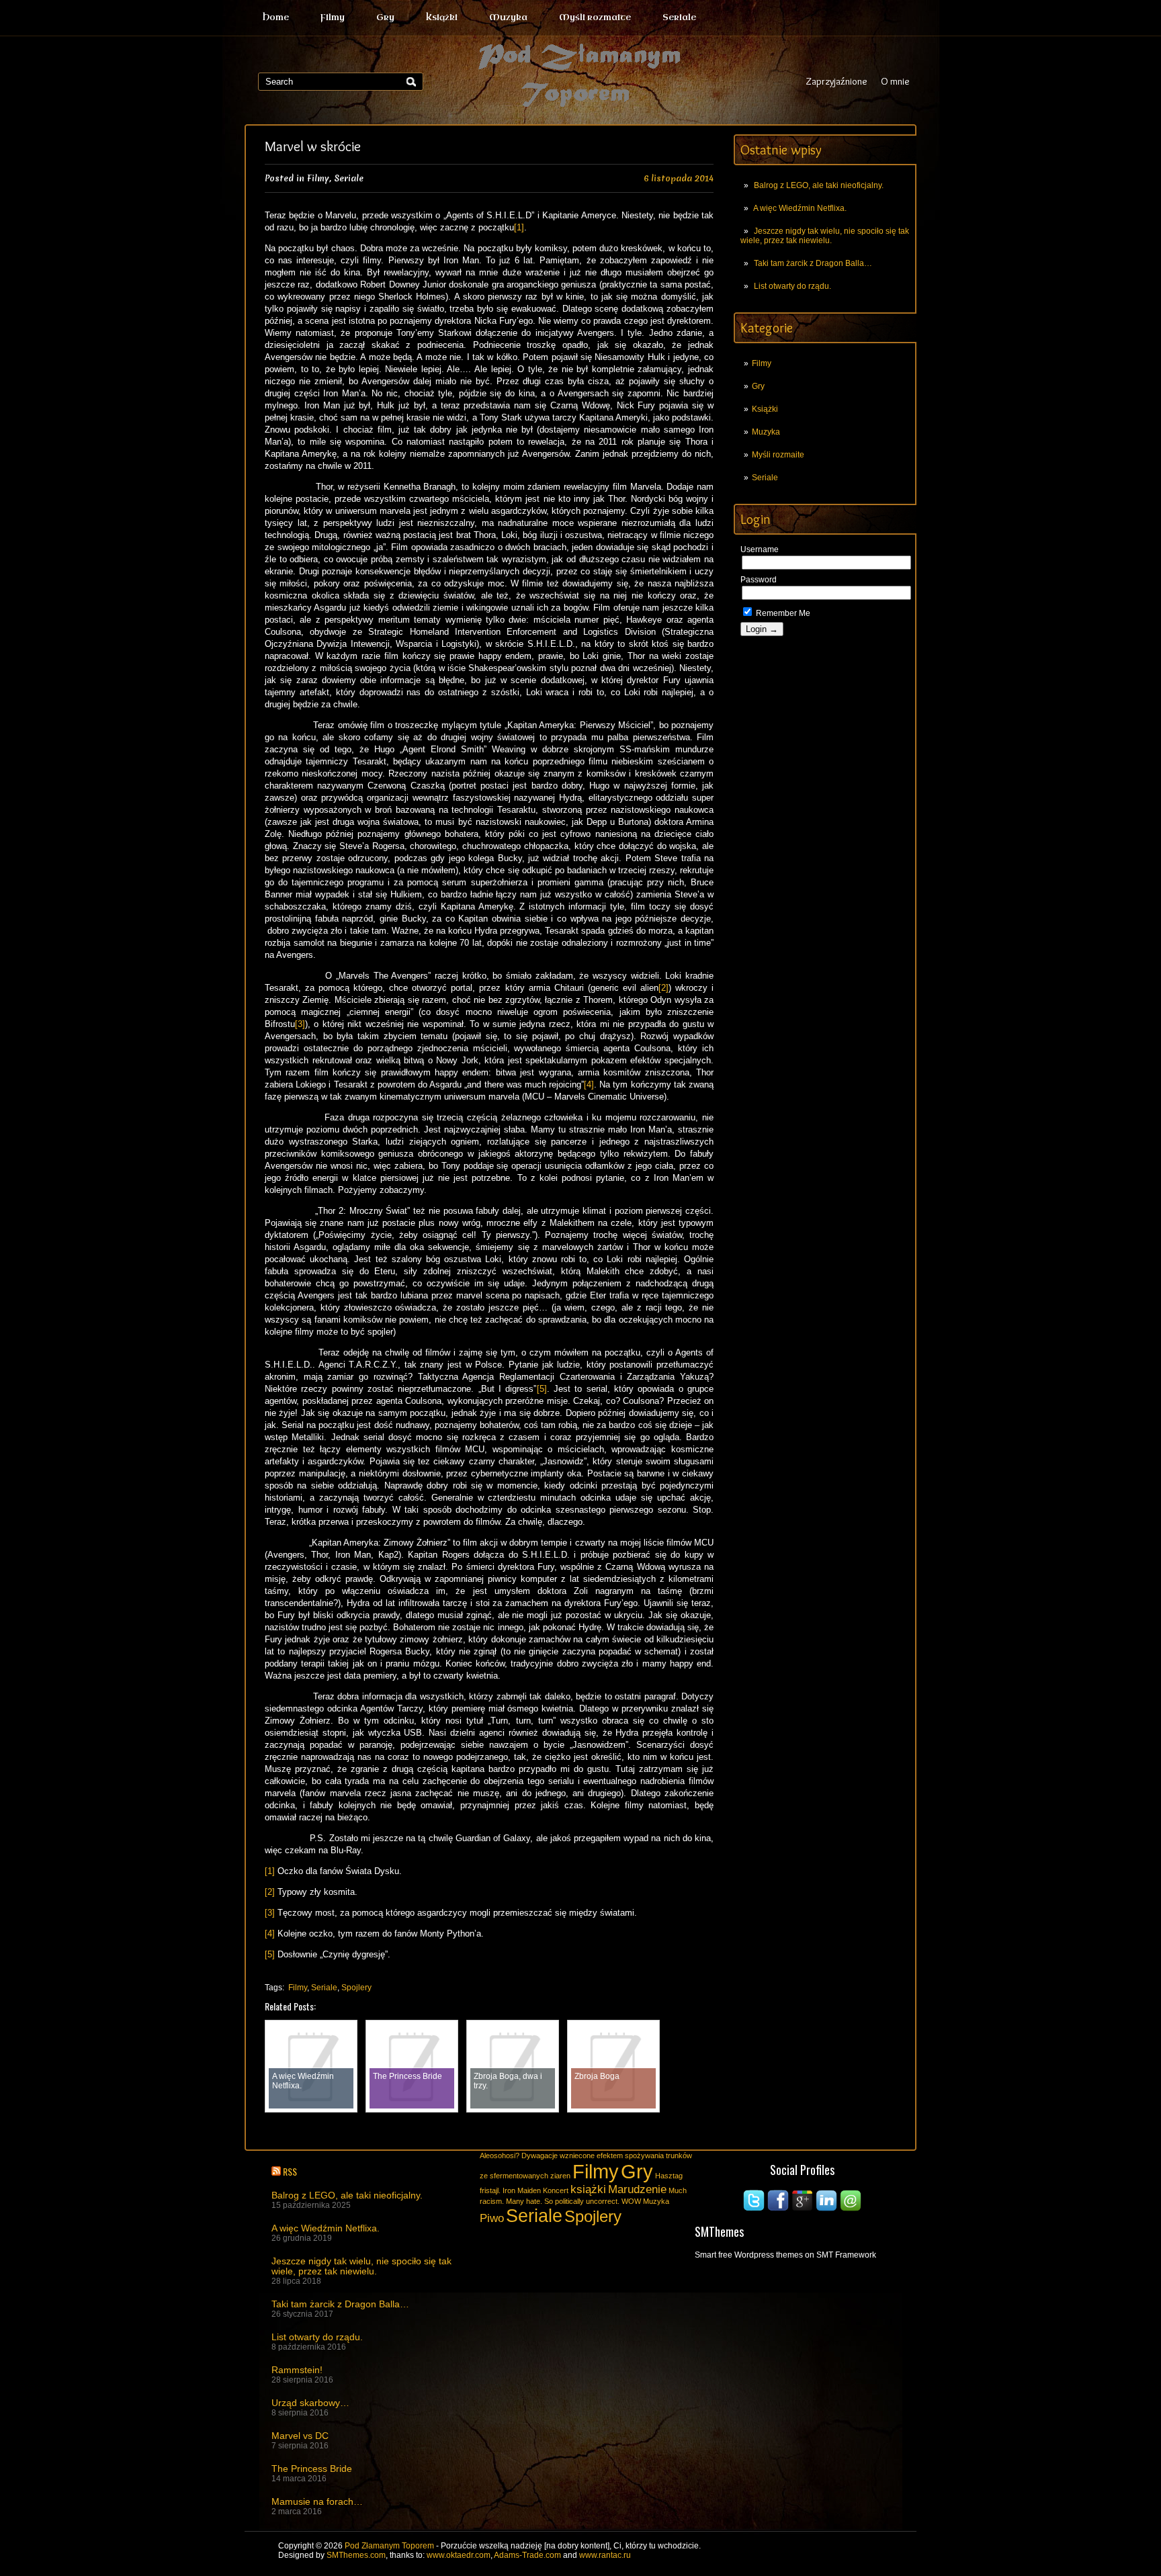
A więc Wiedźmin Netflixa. (800, 208)
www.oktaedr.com (459, 2555)
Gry (385, 17)
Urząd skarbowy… (310, 2403)
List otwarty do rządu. (792, 286)
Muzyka (508, 17)
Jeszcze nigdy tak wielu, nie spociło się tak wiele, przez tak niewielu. (825, 236)
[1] (519, 227)
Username (760, 549)
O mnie (895, 81)
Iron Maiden (522, 2190)
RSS (290, 2171)
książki (588, 2189)
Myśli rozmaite (595, 17)
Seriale (679, 17)
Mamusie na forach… (317, 2502)
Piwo (492, 2218)
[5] (542, 1389)
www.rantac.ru (605, 2555)
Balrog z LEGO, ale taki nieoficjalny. (819, 185)
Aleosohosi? (500, 2156)
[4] (589, 1084)
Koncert (556, 2190)
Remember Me (782, 613)
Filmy (333, 17)
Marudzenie (637, 2189)
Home (276, 17)
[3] (300, 1024)
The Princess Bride (312, 2469)
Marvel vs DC (300, 2436)
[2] (663, 988)
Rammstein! (297, 2370)
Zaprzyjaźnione (837, 81)
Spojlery (356, 1988)
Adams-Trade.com (527, 2555)
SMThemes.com (356, 2555)
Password (759, 580)
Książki (442, 17)
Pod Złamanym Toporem (389, 2546)
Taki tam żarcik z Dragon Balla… (813, 263)
